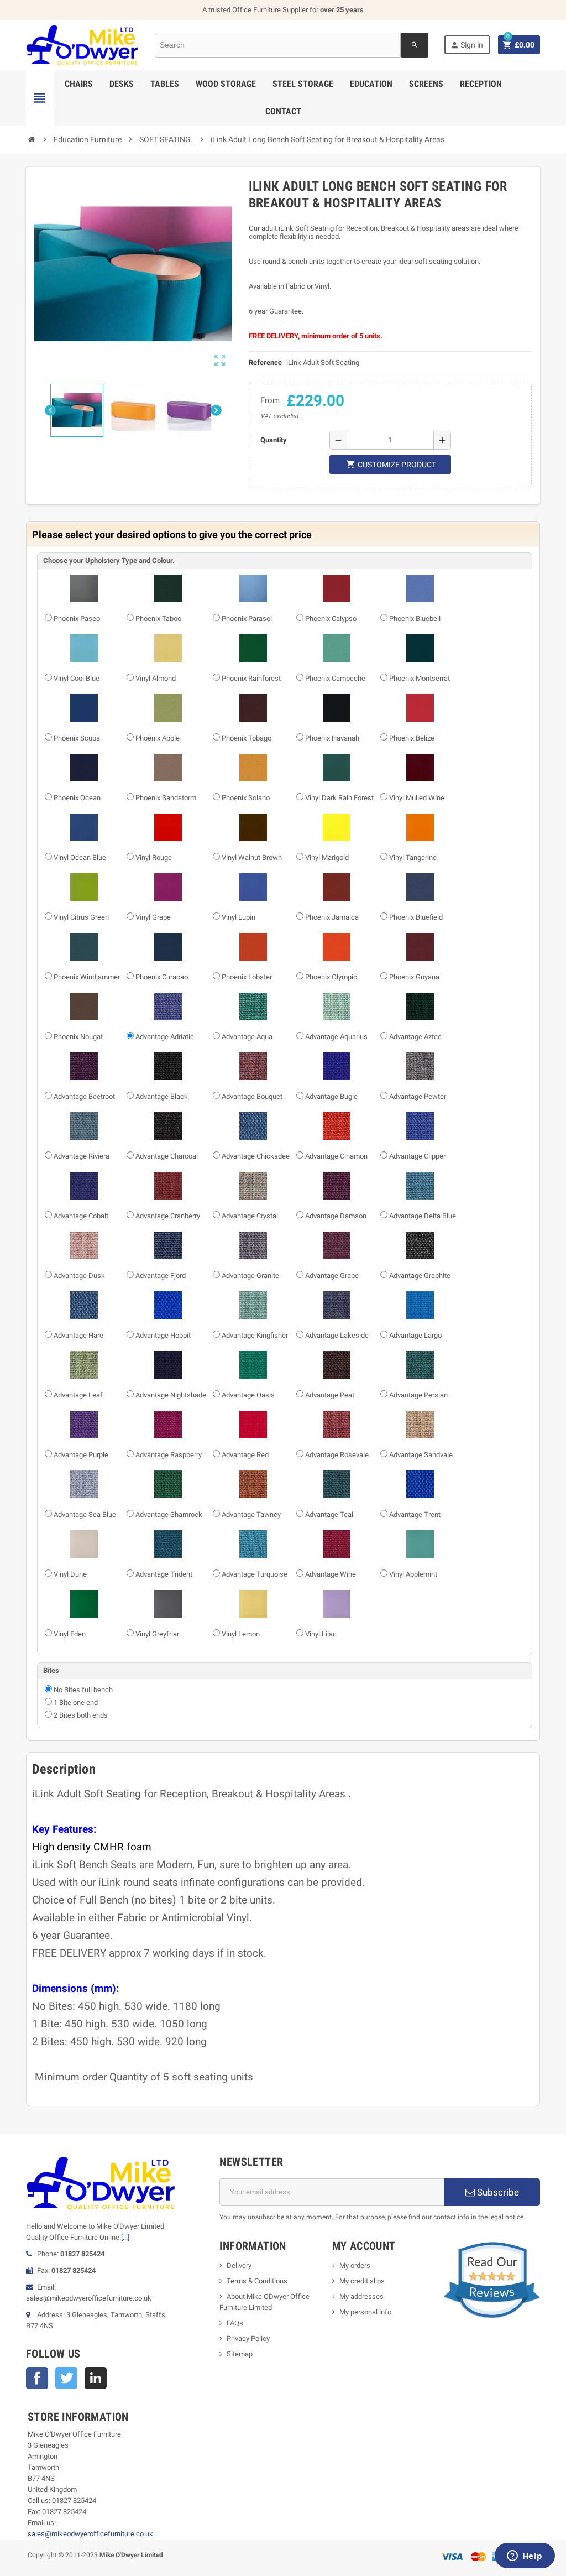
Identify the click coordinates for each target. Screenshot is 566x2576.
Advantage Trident (164, 1574)
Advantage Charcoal (167, 1156)
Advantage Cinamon (336, 1156)
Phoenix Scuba (77, 738)
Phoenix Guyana (414, 977)
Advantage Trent (415, 1514)
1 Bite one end (76, 1702)
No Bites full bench (83, 1690)
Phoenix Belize (412, 738)
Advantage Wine (331, 1574)
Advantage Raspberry (169, 1455)
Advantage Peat (330, 1395)
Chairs (79, 84)
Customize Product (391, 464)
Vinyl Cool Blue (77, 678)
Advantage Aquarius (336, 1037)
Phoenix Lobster (247, 977)
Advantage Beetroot (84, 1096)
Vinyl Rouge (154, 857)
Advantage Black (162, 1096)
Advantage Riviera (82, 1156)
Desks (122, 84)
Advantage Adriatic (165, 1037)
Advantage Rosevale (337, 1455)
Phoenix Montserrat (420, 678)
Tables (165, 84)
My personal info (365, 2312)
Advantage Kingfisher (255, 1335)
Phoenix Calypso (331, 619)
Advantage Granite (250, 1276)
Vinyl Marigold (327, 857)
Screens (426, 84)
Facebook (37, 2378)
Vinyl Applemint (413, 1574)
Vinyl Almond (156, 678)
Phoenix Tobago (247, 738)
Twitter (66, 2378)
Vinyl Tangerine (413, 857)
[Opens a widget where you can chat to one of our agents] (525, 2557)
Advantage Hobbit (163, 1335)
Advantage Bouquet (252, 1096)
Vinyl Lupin (239, 917)
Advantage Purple (81, 1455)
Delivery (239, 2265)
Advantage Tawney (251, 1514)
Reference (265, 363)
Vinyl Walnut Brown (252, 857)
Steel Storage (303, 84)
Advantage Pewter (418, 1096)
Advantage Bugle (331, 1096)
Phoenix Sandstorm (166, 798)
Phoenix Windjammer (87, 977)
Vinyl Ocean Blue (80, 857)
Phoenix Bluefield (416, 917)
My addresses (361, 2296)
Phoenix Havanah (332, 738)
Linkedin (96, 2378)
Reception (481, 84)
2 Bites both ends (81, 1715)
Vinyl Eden (70, 1634)
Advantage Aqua (247, 1037)
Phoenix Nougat (78, 1037)
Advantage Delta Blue (423, 1216)
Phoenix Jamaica (332, 917)
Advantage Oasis (248, 1395)
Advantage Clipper (417, 1156)
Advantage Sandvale (421, 1455)
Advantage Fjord (161, 1276)
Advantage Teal (329, 1514)
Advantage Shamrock (169, 1514)
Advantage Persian (418, 1395)
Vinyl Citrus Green (81, 917)
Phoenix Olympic (331, 977)
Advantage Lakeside (337, 1335)
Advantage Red (245, 1455)
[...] (125, 2237)
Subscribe (497, 2192)
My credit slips (362, 2281)
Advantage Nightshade (171, 1395)
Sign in (467, 45)
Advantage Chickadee (256, 1156)
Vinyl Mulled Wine (417, 798)
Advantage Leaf (78, 1395)
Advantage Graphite (420, 1276)
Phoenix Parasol (247, 619)
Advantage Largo (415, 1335)
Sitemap (240, 2354)
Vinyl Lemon (241, 1634)
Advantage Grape (332, 1276)
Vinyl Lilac (321, 1634)
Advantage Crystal (250, 1216)
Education (371, 84)
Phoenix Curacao (162, 977)
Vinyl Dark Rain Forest (339, 798)
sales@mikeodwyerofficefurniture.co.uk (90, 2534)
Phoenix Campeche (335, 678)
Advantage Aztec (415, 1037)
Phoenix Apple (158, 738)
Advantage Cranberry (168, 1216)
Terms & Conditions (257, 2281)
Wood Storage (226, 84)
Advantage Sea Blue (85, 1514)
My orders (355, 2265)
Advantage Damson (336, 1216)
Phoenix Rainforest (251, 678)
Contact (283, 111)
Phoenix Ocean (77, 798)
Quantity (274, 440)
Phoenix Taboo (158, 619)
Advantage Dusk (79, 1276)
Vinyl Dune (70, 1574)
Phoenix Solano (246, 798)
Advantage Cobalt (81, 1216)
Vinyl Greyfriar (157, 1634)
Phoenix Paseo (77, 619)
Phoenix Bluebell (415, 619)
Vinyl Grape (153, 917)
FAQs (235, 2323)
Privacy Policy (248, 2338)
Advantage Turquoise (255, 1574)
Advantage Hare (78, 1335)
